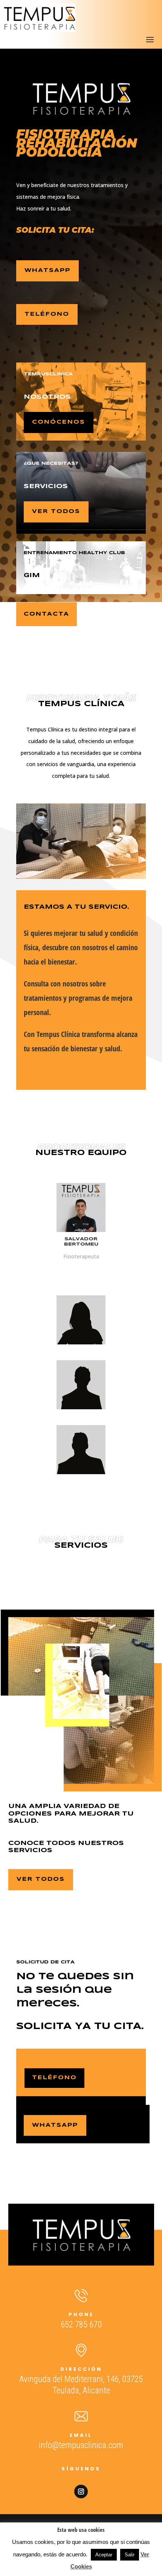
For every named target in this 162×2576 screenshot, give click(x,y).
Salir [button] (130, 2555)
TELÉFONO (47, 314)
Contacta (47, 614)
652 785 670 (81, 2325)
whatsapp (47, 270)
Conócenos (59, 422)
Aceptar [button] (104, 2555)
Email (81, 2435)
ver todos (56, 512)
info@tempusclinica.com (81, 2445)
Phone (81, 2314)
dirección (81, 2369)
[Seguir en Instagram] (81, 2492)
